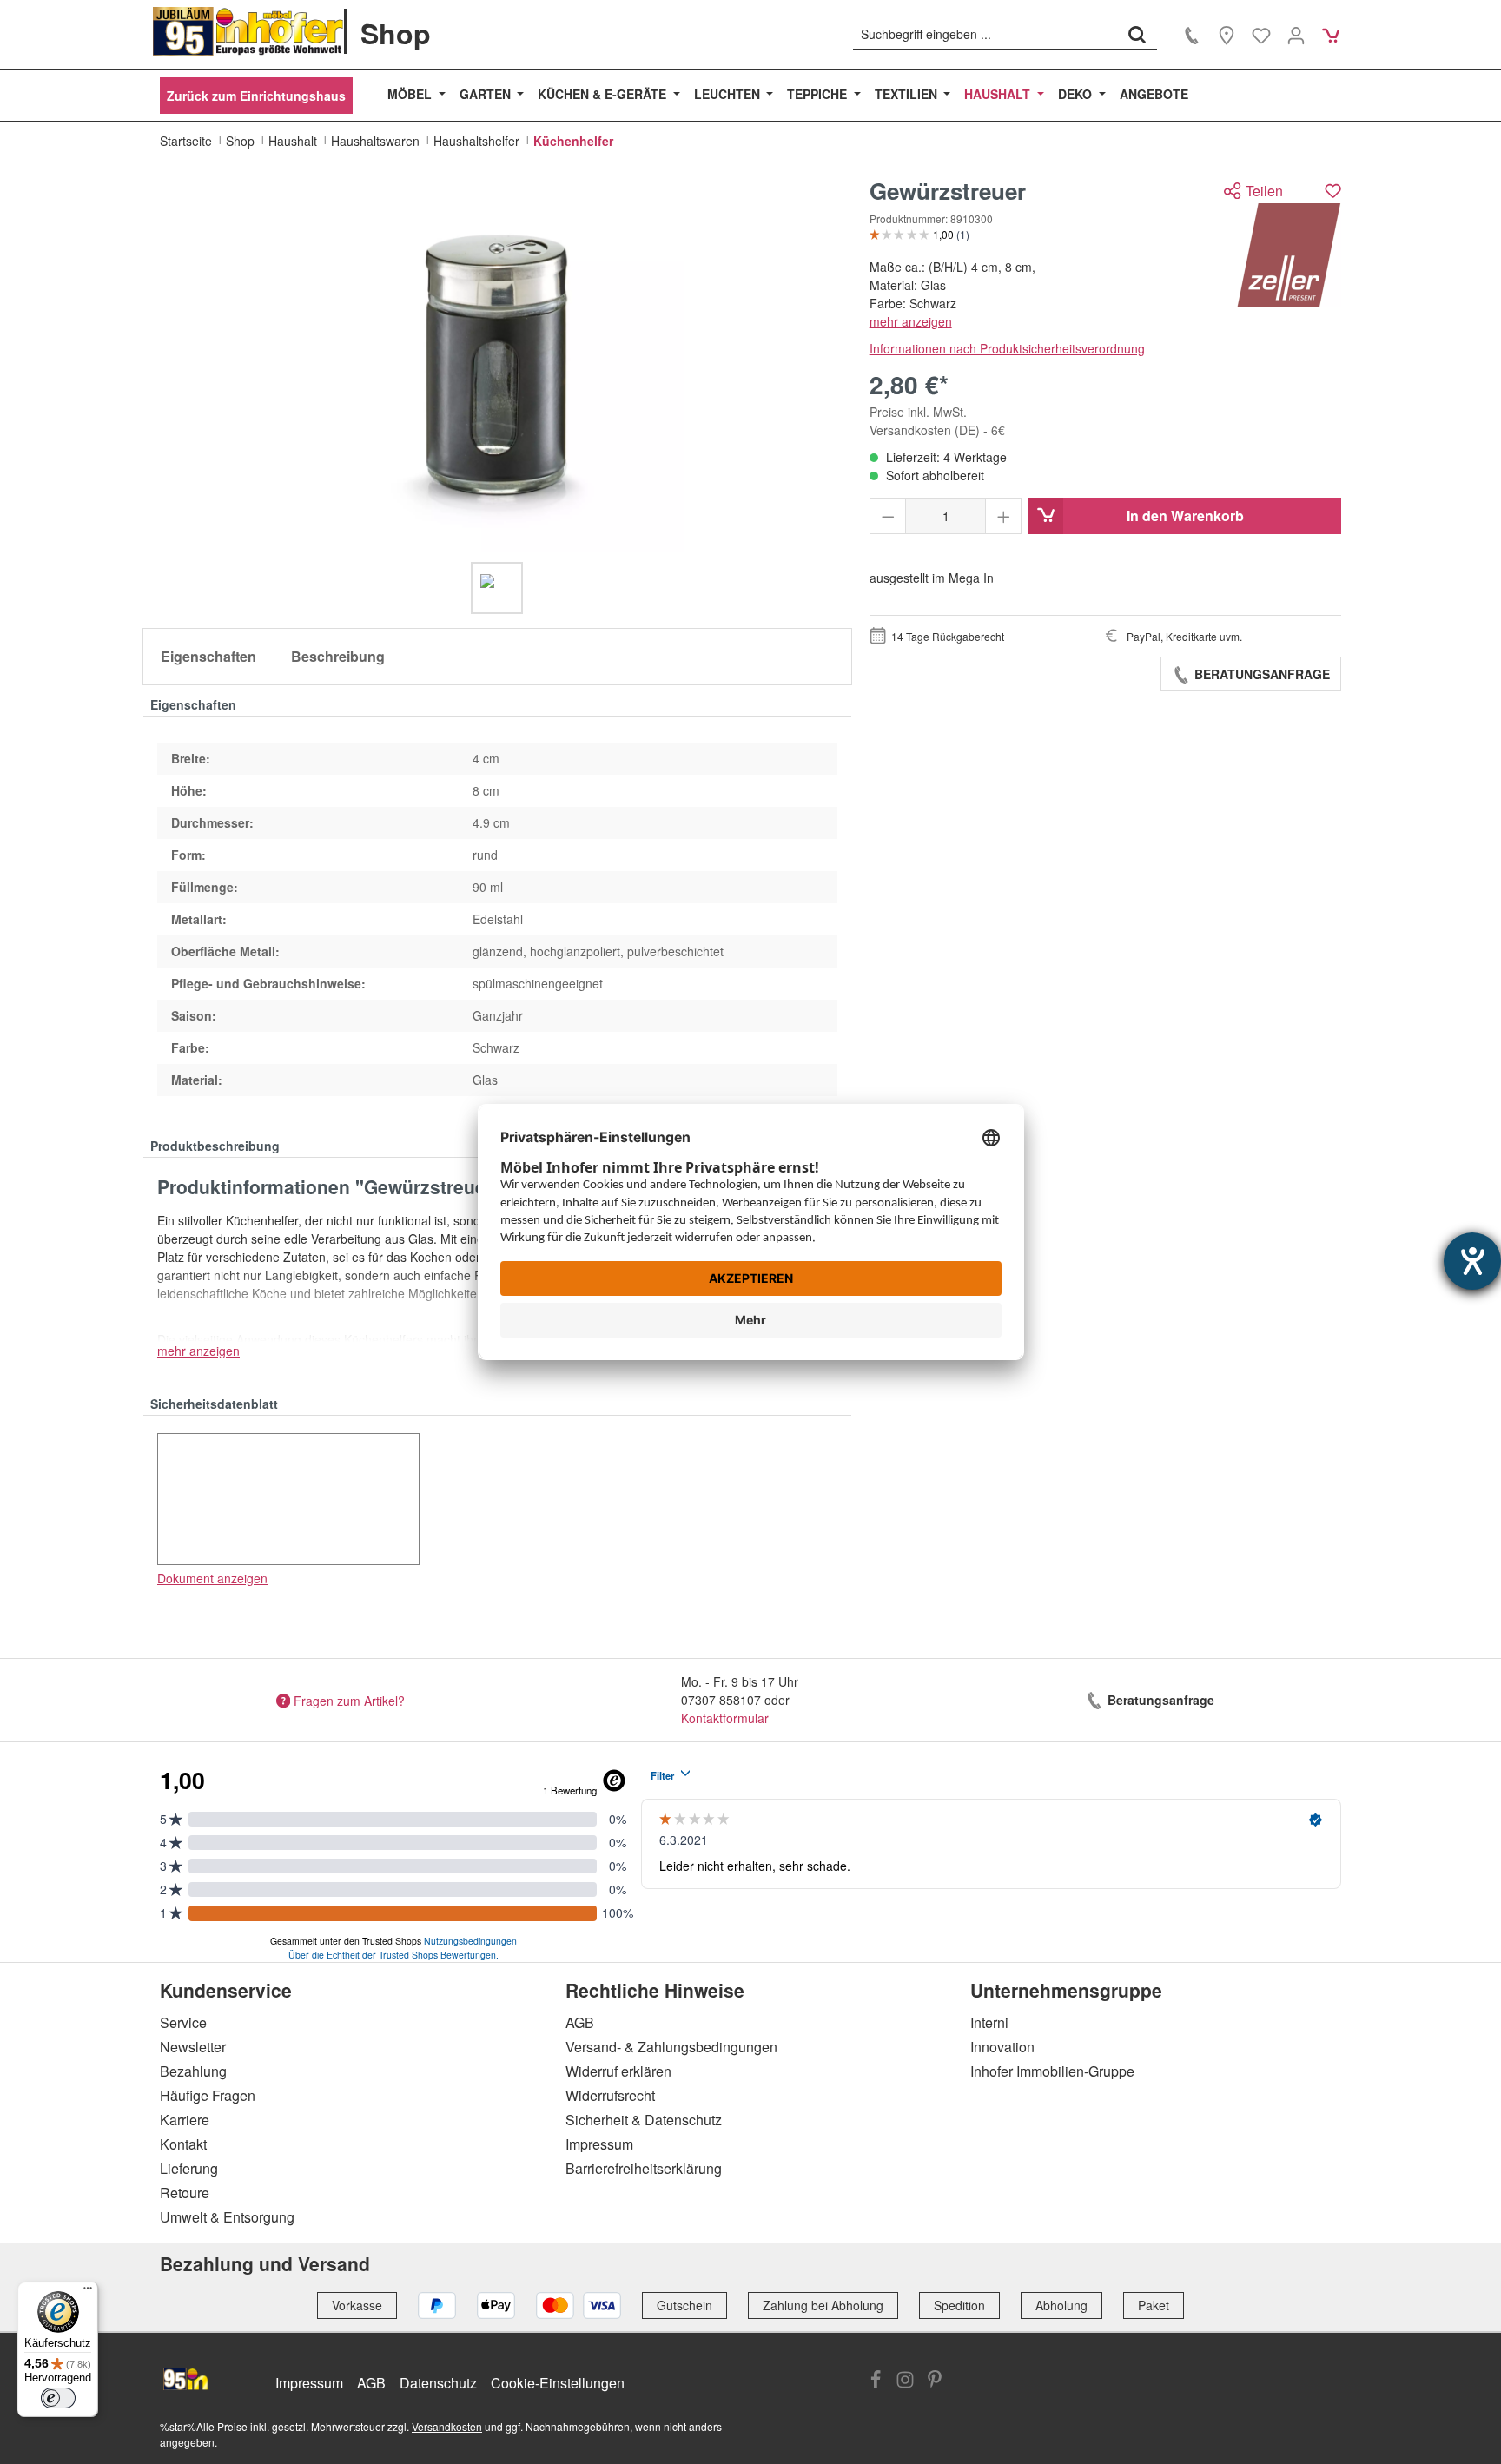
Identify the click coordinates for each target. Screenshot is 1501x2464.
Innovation (1002, 2047)
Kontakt (183, 2144)
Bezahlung (193, 2071)
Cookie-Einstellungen (558, 2383)
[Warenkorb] (1331, 35)
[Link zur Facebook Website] (876, 2381)
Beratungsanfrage (1260, 674)
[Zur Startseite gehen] (248, 31)
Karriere (185, 2120)
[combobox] (985, 34)
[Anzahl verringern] (888, 516)
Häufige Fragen (208, 2095)
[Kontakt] (1192, 35)
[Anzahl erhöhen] (1004, 516)
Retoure (185, 2193)
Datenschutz (438, 2383)
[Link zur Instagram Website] (905, 2381)
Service (183, 2022)
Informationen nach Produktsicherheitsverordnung (1007, 348)
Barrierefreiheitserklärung (644, 2168)
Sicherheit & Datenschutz (644, 2120)
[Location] (1227, 35)
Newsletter (193, 2047)
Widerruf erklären (618, 2071)
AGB (580, 2022)
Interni (989, 2022)
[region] (497, 396)
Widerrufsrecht (610, 2095)
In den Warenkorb (1185, 515)
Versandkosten (447, 2426)
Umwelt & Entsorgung (227, 2217)
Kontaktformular (725, 1718)
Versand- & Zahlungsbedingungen (671, 2047)
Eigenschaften (208, 656)
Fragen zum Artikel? (349, 1700)
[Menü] (88, 2292)
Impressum (599, 2144)
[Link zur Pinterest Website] (935, 2381)
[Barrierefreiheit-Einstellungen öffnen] (1472, 1261)
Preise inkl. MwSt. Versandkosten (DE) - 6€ (937, 421)
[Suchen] (1137, 34)
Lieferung (189, 2168)
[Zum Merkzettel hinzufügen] (1333, 191)
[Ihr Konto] (1296, 35)
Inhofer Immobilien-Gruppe (1052, 2071)
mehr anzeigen (911, 321)
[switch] (58, 2398)
